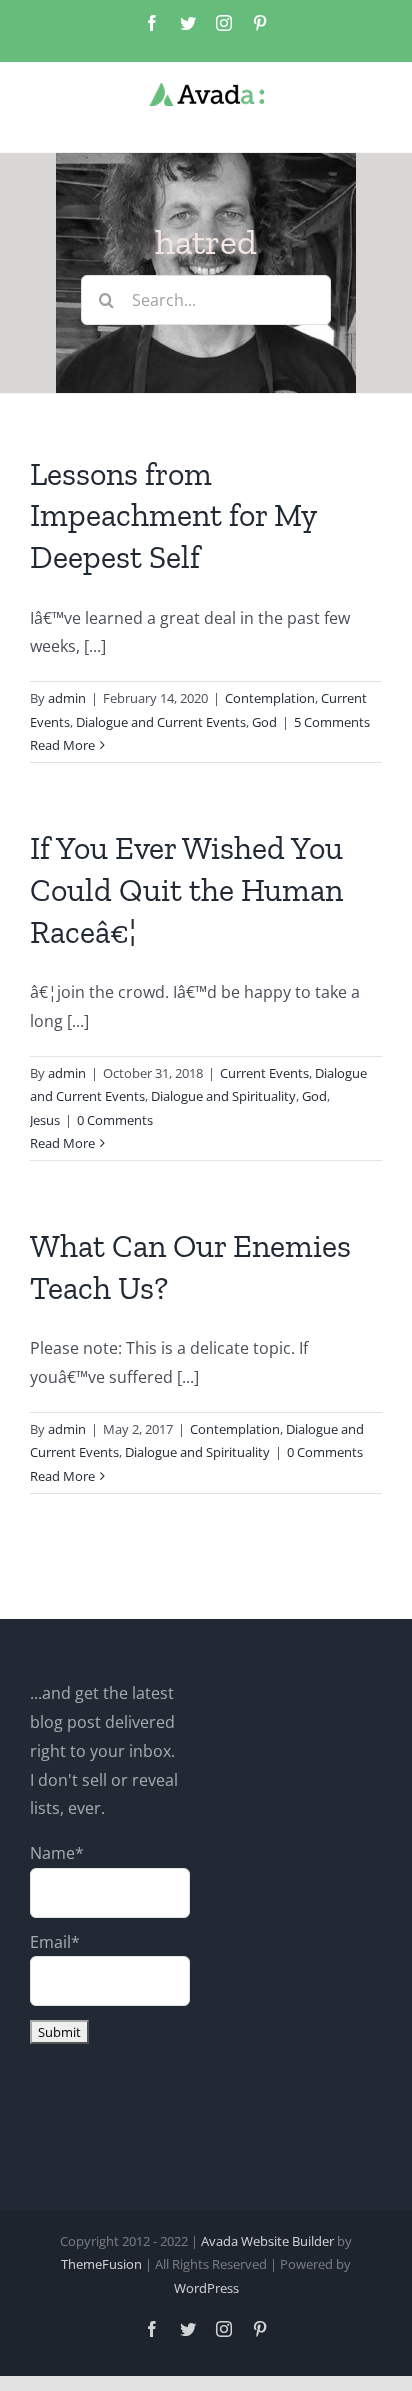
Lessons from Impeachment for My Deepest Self (173, 515)
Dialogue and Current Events (161, 722)
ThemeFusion (101, 2264)
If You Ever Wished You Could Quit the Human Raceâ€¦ (186, 889)
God (264, 722)
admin (67, 698)
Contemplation (270, 698)
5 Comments (332, 722)
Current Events (264, 1073)
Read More (62, 745)
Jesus (45, 1120)
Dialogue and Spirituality (223, 1096)
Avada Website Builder (267, 2241)
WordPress (206, 2288)
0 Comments (115, 1120)
